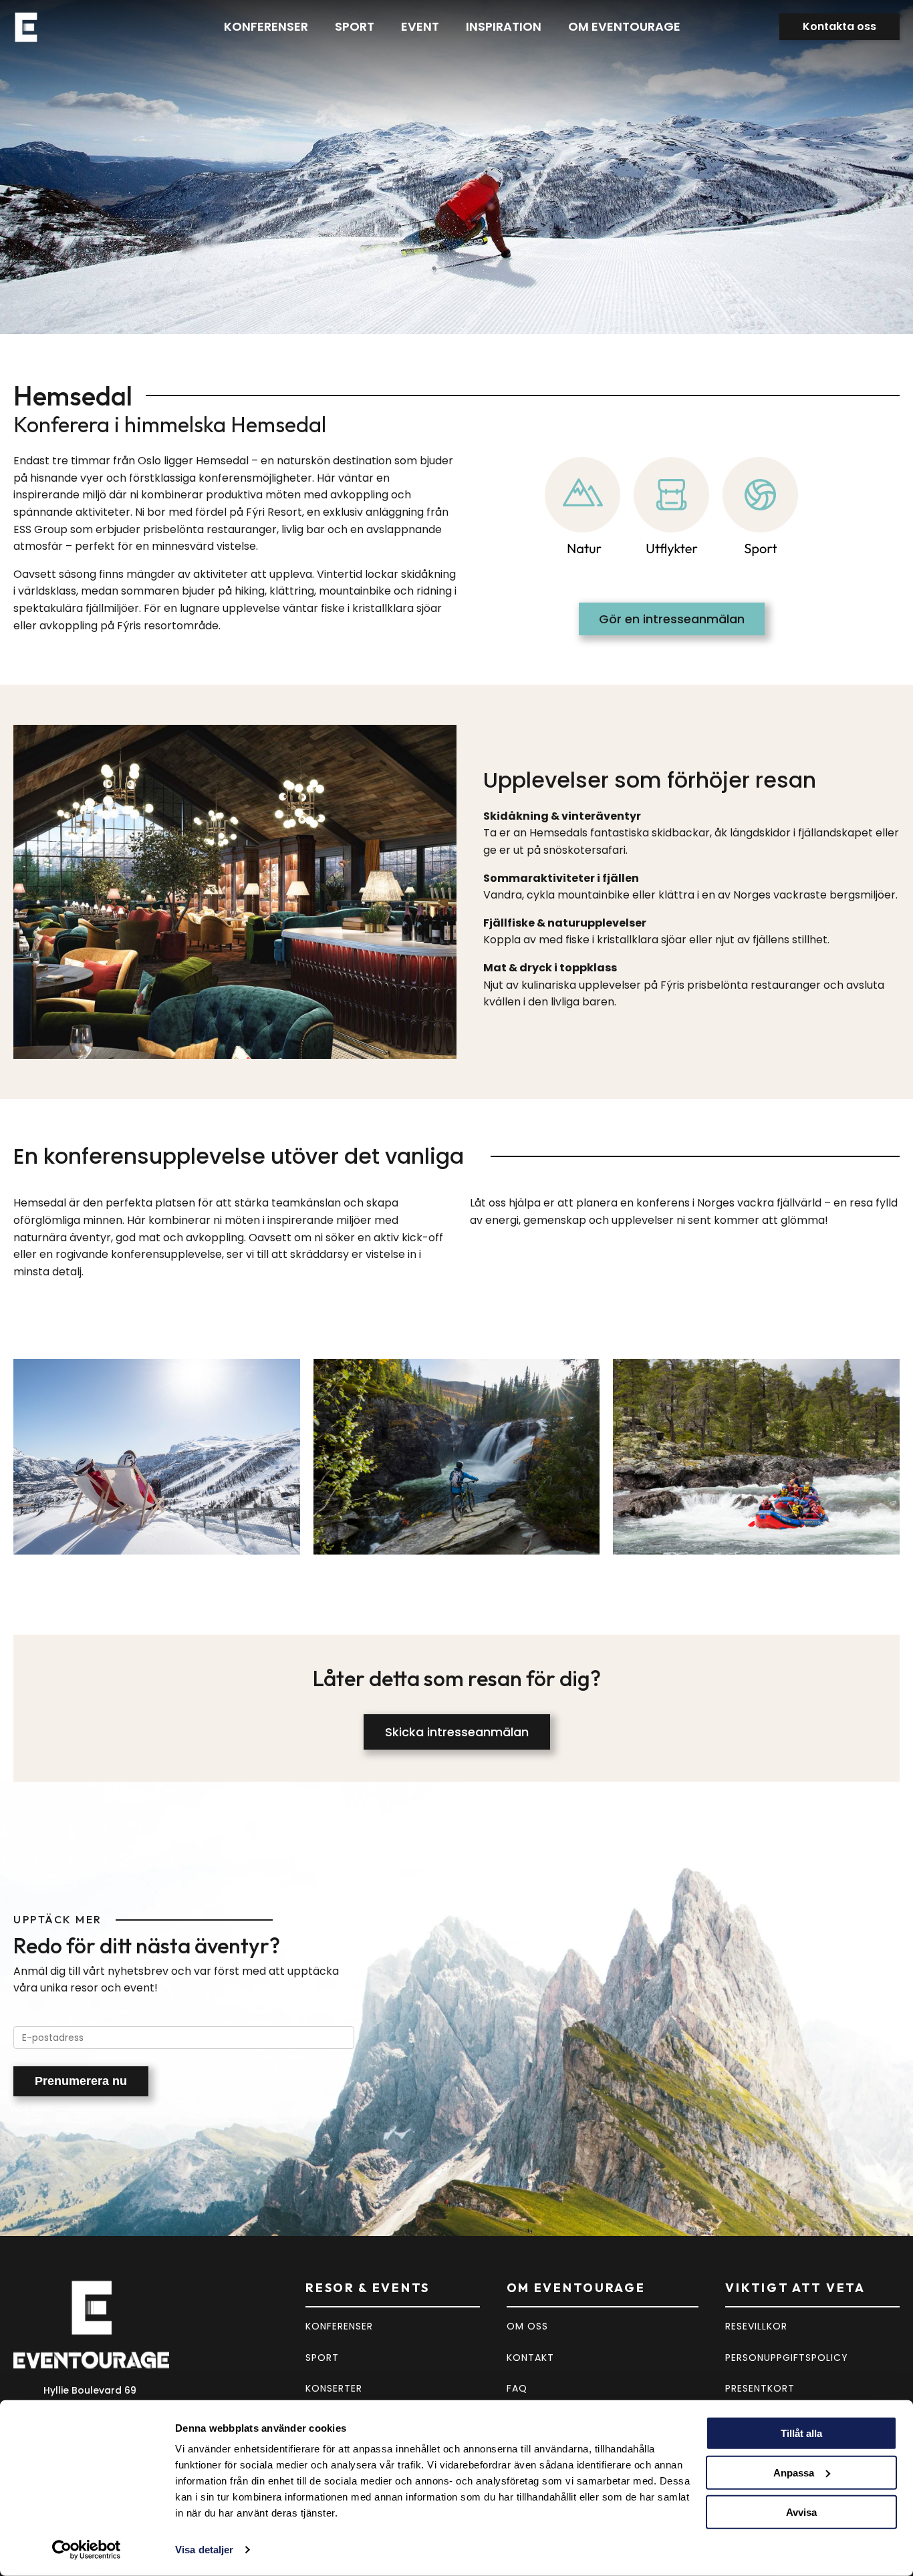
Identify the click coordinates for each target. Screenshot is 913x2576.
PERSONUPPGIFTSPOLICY (787, 2358)
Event (420, 26)
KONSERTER (334, 2388)
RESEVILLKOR (756, 2326)
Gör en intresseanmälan (672, 619)
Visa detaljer (204, 2550)
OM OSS (527, 2326)
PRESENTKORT (760, 2388)
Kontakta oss (839, 26)
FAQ (517, 2388)
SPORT (322, 2358)
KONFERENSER (339, 2326)
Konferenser (266, 26)
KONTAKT (530, 2358)
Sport (355, 26)
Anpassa (794, 2473)
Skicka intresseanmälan (457, 1732)
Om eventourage (624, 26)
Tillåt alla (801, 2433)
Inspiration (504, 26)
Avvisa (801, 2512)
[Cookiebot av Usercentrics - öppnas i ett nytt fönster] (87, 2550)
